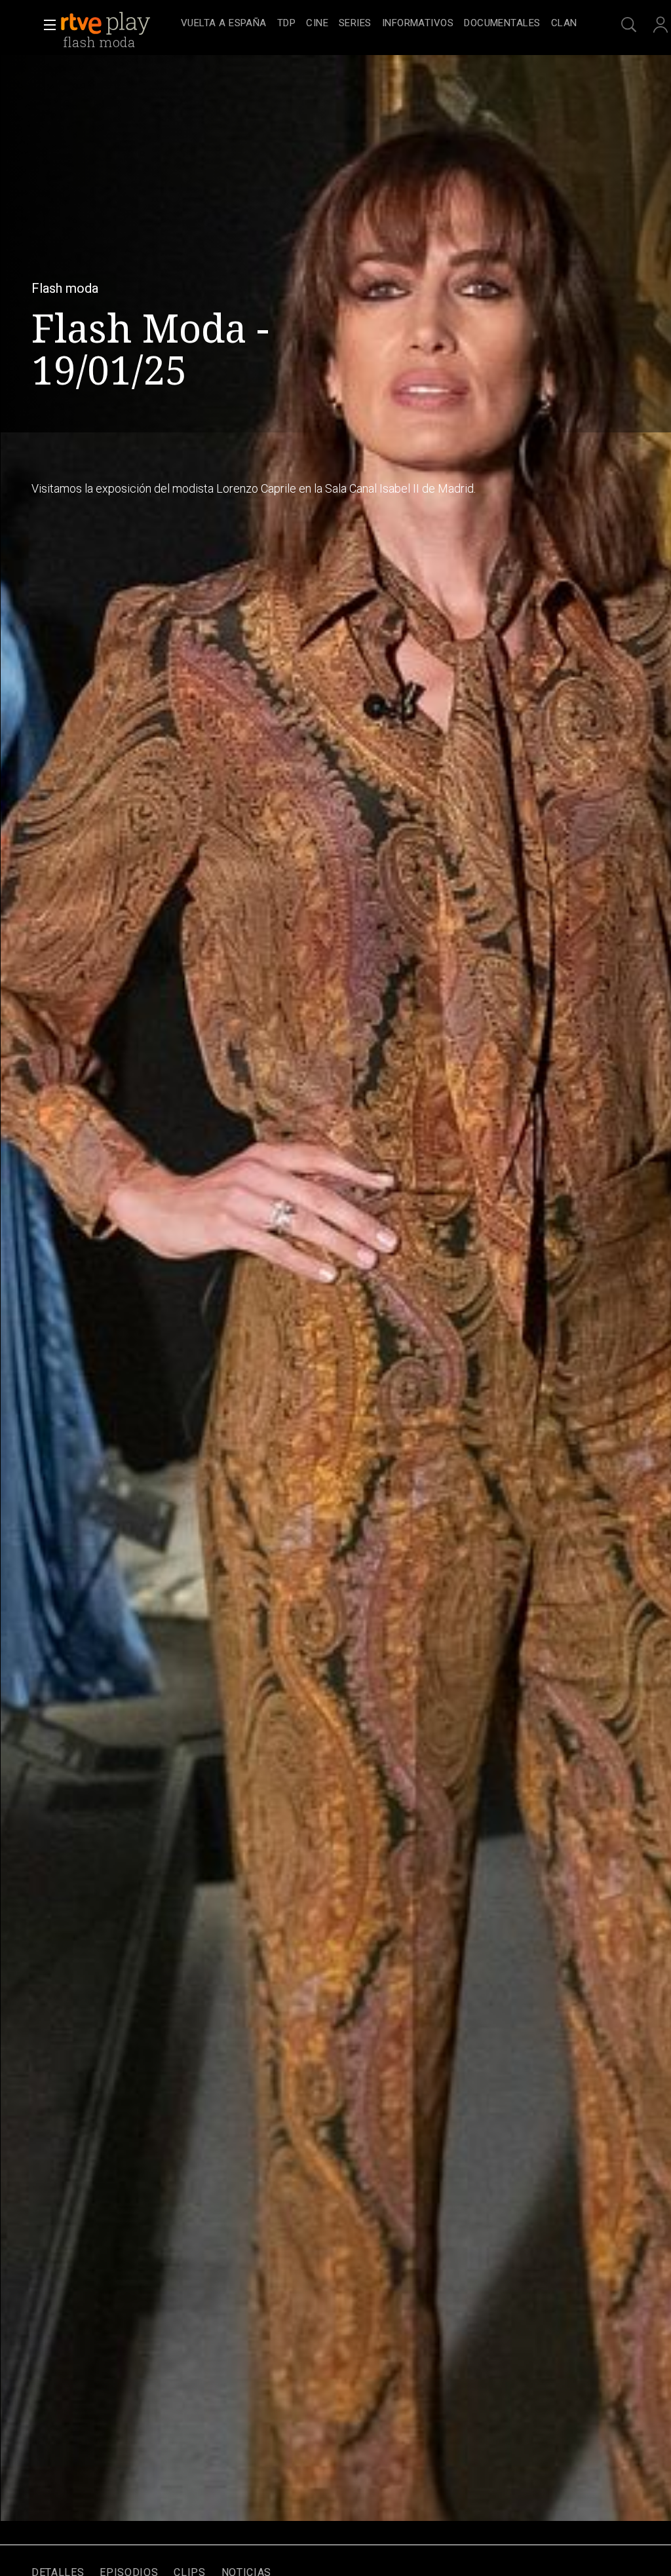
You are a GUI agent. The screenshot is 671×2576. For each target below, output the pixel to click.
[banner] (118, 24)
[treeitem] (224, 24)
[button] (46, 25)
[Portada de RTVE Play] (107, 24)
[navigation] (379, 24)
